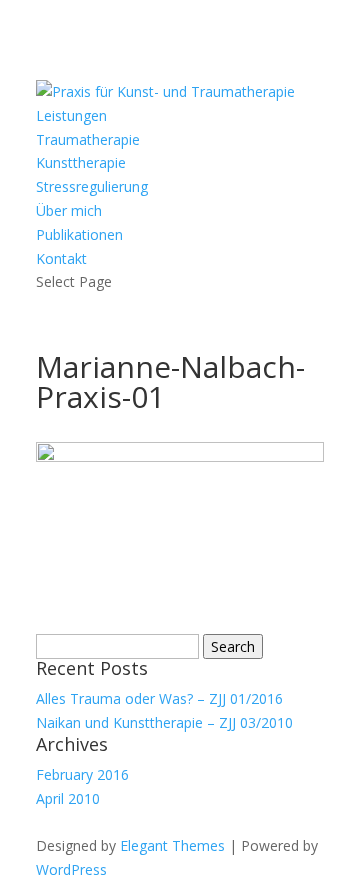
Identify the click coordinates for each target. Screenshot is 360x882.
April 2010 (68, 798)
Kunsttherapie (81, 162)
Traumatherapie (88, 139)
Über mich (69, 210)
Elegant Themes (172, 845)
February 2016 (82, 774)
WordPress (71, 869)
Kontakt (61, 258)
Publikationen (79, 234)
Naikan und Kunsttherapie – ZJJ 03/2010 (164, 722)
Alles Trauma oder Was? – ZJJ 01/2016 (159, 698)
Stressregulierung (92, 186)
